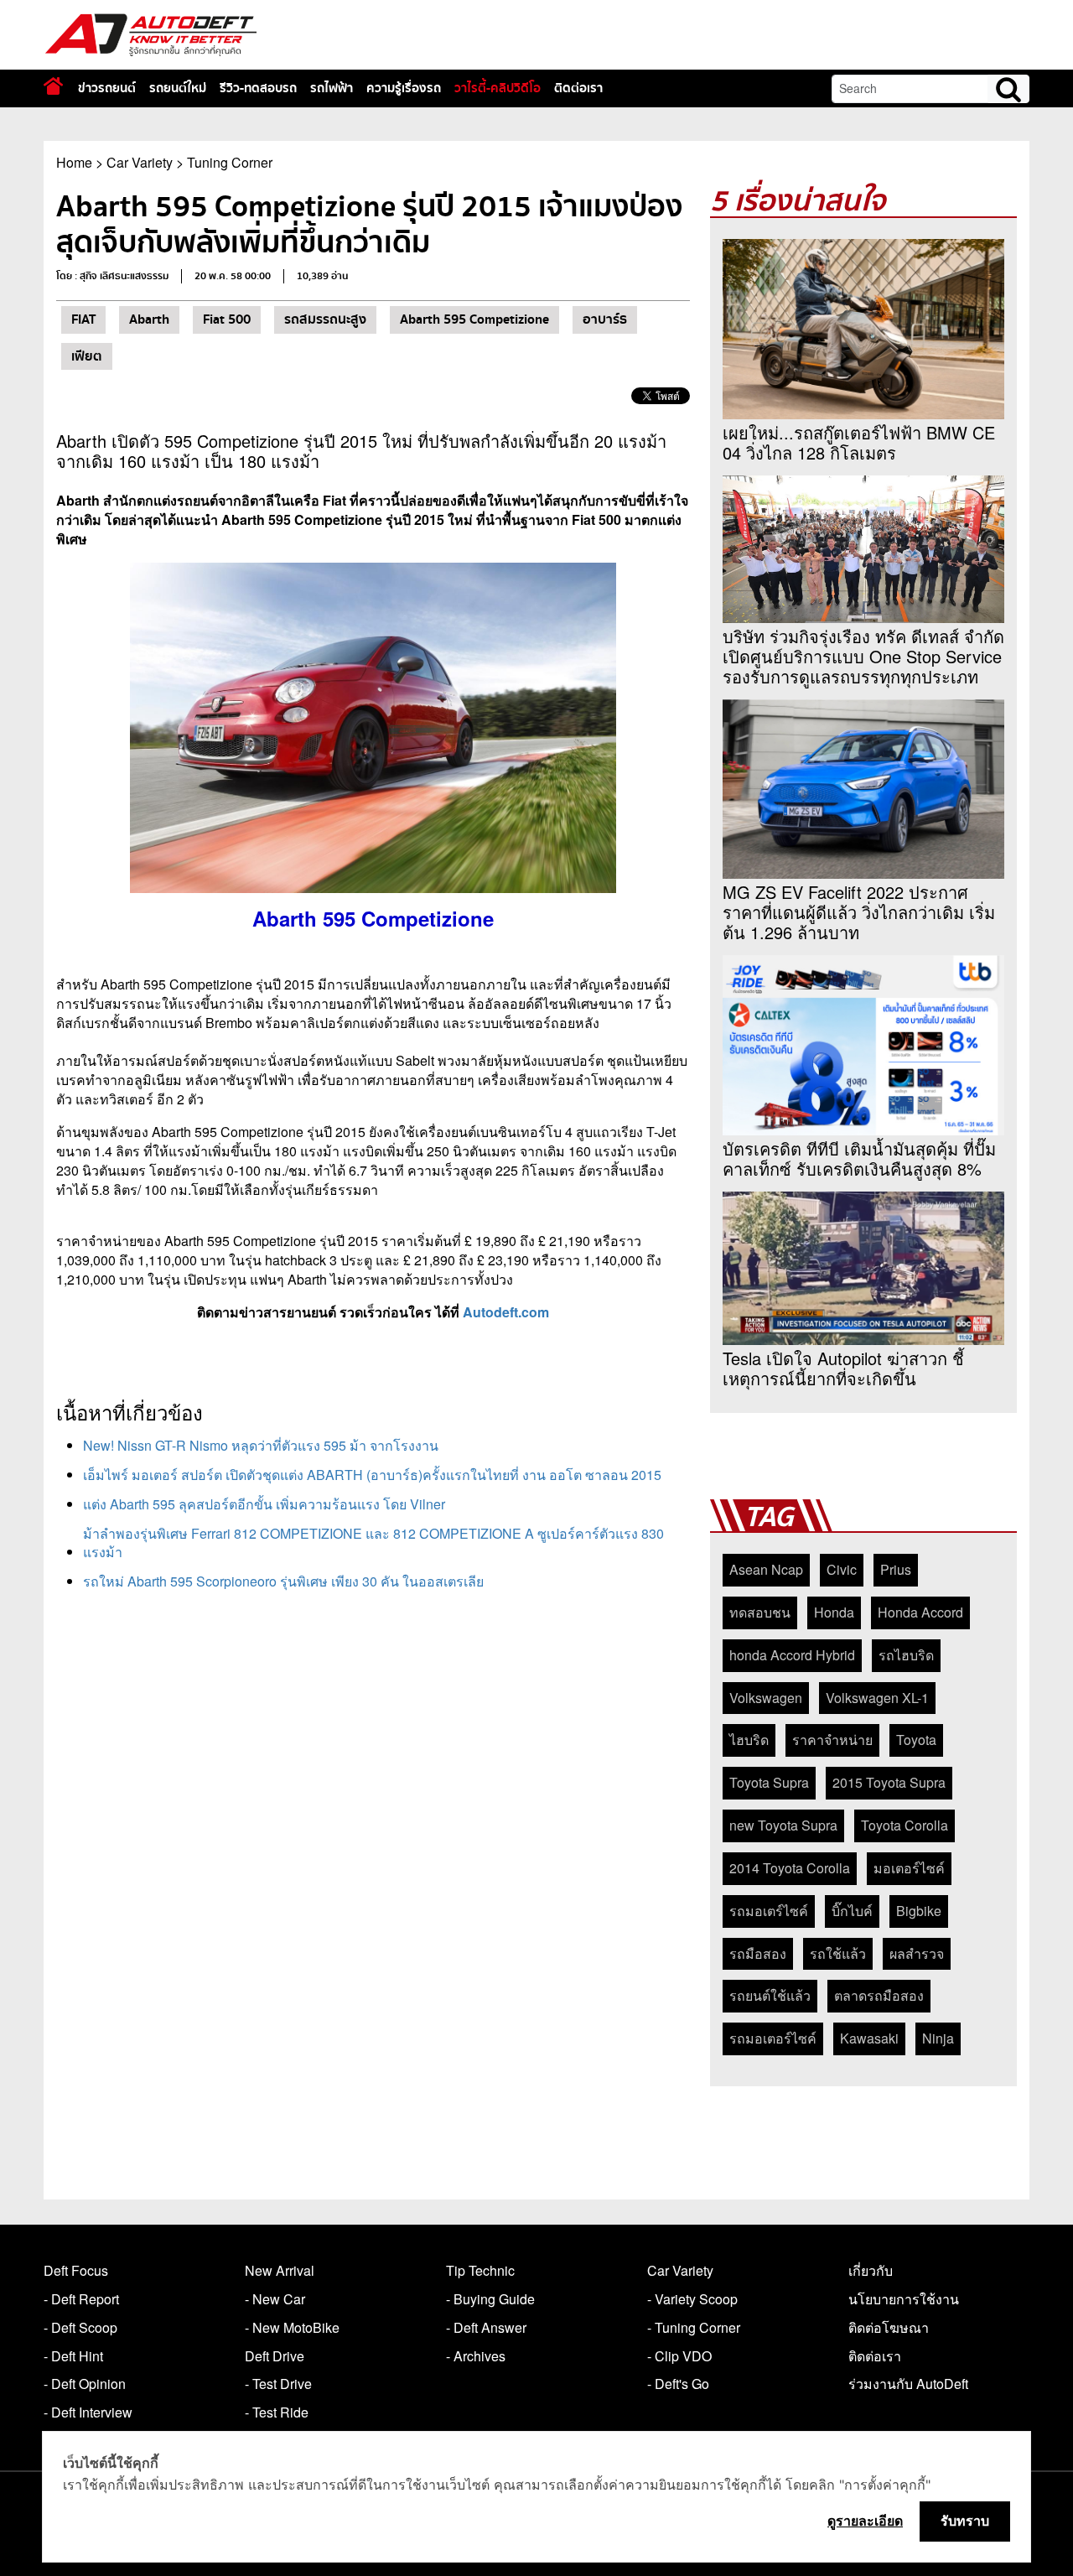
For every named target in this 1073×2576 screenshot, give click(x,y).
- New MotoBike (292, 2327)
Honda (834, 1612)
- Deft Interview (88, 2412)
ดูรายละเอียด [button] (865, 2521)
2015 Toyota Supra (889, 1782)
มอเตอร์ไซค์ (909, 1868)
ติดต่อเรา (578, 88)
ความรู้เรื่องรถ (404, 88)
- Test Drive (278, 2384)
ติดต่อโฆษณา (889, 2327)
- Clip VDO (679, 2356)
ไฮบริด (749, 1740)
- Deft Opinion (85, 2384)
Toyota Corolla (905, 1825)
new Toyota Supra (783, 1825)
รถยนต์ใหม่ (178, 88)
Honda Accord (920, 1612)
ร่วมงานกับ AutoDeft (908, 2384)
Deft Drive (275, 2356)
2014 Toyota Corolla (790, 1868)
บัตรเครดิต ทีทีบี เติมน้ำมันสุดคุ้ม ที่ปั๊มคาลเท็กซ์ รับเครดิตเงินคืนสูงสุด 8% (859, 1159)
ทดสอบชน (760, 1612)
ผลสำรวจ (917, 1953)
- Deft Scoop (80, 2327)
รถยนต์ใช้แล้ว (770, 1995)
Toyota (916, 1740)
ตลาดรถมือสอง (879, 1995)
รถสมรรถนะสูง (325, 319)
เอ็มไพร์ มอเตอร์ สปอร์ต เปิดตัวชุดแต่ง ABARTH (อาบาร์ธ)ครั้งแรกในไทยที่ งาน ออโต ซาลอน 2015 (372, 1475)
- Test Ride (277, 2412)
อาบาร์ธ (605, 319)
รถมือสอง (758, 1953)
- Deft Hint (73, 2356)
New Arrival (280, 2270)
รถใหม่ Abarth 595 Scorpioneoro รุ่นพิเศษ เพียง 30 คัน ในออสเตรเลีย (283, 1581)
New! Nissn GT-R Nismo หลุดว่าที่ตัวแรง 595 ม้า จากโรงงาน (261, 1445)
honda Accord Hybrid (792, 1655)
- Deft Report (81, 2299)
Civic (842, 1569)
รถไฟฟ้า (332, 88)
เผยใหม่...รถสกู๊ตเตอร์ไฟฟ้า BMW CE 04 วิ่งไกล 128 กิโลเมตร (859, 443)
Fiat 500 (227, 319)
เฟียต (87, 356)
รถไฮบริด (906, 1655)
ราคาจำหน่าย (832, 1740)
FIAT (83, 319)
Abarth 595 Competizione (474, 319)
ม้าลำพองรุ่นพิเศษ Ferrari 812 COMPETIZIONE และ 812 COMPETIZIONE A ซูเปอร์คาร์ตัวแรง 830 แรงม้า (373, 1543)
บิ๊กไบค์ (852, 1911)
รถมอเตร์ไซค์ (769, 1911)
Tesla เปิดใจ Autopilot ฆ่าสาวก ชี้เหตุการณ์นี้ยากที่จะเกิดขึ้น (843, 1368)
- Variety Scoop (692, 2299)
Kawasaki (869, 2038)
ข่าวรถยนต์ (107, 88)
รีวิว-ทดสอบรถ (258, 88)
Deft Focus (76, 2270)
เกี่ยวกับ (871, 2270)
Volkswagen (766, 1698)
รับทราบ (965, 2521)
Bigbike (919, 1911)
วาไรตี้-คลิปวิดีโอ (498, 88)
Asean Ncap (766, 1569)
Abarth (149, 319)
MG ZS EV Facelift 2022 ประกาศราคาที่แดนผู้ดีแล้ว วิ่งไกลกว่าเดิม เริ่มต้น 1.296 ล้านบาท (859, 912)
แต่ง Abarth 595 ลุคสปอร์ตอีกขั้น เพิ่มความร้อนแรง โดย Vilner (264, 1504)
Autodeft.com (506, 1312)
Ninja (938, 2038)
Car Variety (140, 162)
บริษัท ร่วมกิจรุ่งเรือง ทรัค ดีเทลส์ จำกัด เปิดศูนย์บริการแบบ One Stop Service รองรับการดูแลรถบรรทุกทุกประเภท (863, 657)
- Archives (476, 2356)
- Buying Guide (490, 2299)
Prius (896, 1569)
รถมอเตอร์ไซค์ (773, 2038)
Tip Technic (480, 2270)
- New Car (275, 2299)
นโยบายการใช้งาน (904, 2299)
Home (74, 162)
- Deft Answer (486, 2327)
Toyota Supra (769, 1782)
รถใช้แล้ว (838, 1953)
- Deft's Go (678, 2384)
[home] (53, 86)
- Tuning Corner (694, 2327)
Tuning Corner (230, 162)
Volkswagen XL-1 (877, 1698)
